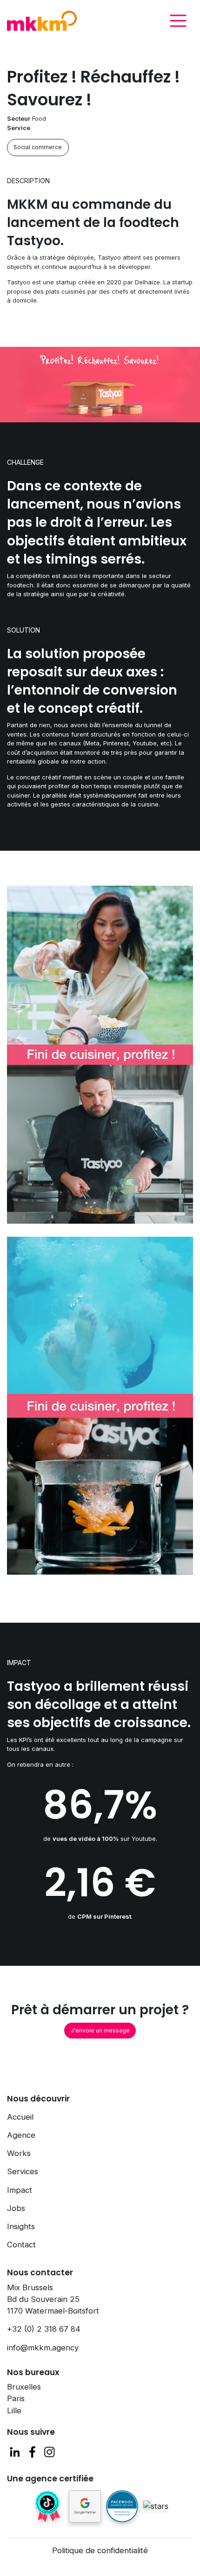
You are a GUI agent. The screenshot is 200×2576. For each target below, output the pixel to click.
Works (19, 2153)
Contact (21, 2245)
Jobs (16, 2208)
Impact (20, 2190)
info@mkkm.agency (43, 2348)
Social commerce (38, 147)
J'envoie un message (100, 2030)
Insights (21, 2226)
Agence (21, 2135)
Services (23, 2171)
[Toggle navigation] (178, 21)
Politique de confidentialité (100, 2550)
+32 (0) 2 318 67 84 (44, 2329)
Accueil (20, 2117)
